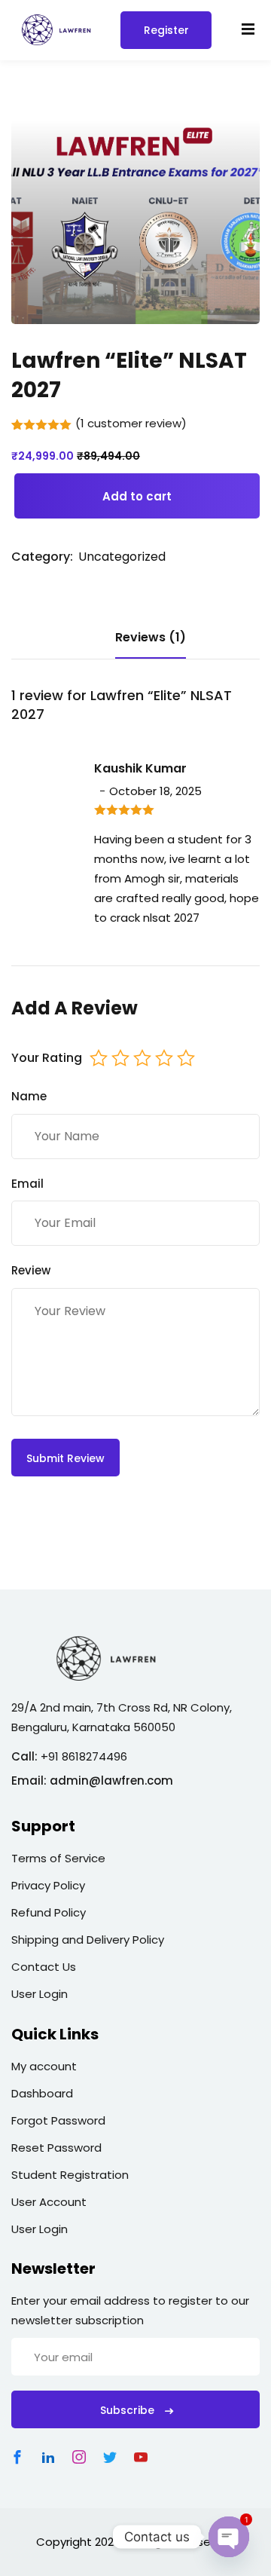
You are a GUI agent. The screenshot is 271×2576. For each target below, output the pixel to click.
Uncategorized (122, 557)
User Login (40, 1994)
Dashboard (42, 2093)
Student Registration (70, 2175)
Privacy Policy (48, 1885)
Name (29, 1096)
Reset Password (56, 2148)
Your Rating (47, 1058)
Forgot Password (58, 2120)
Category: (42, 557)
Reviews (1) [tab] (151, 637)
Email (27, 1184)
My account (44, 2066)
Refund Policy (49, 1912)
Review (31, 1270)
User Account (49, 2202)
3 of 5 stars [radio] (142, 1058)
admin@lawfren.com (111, 1781)
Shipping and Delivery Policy (88, 1940)
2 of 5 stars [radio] (120, 1058)
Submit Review (65, 1458)
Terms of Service (58, 1858)
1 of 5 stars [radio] (99, 1058)
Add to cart (137, 496)
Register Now (166, 36)
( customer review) (131, 423)
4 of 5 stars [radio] (164, 1058)
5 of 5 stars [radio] (186, 1058)
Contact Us (44, 1967)
